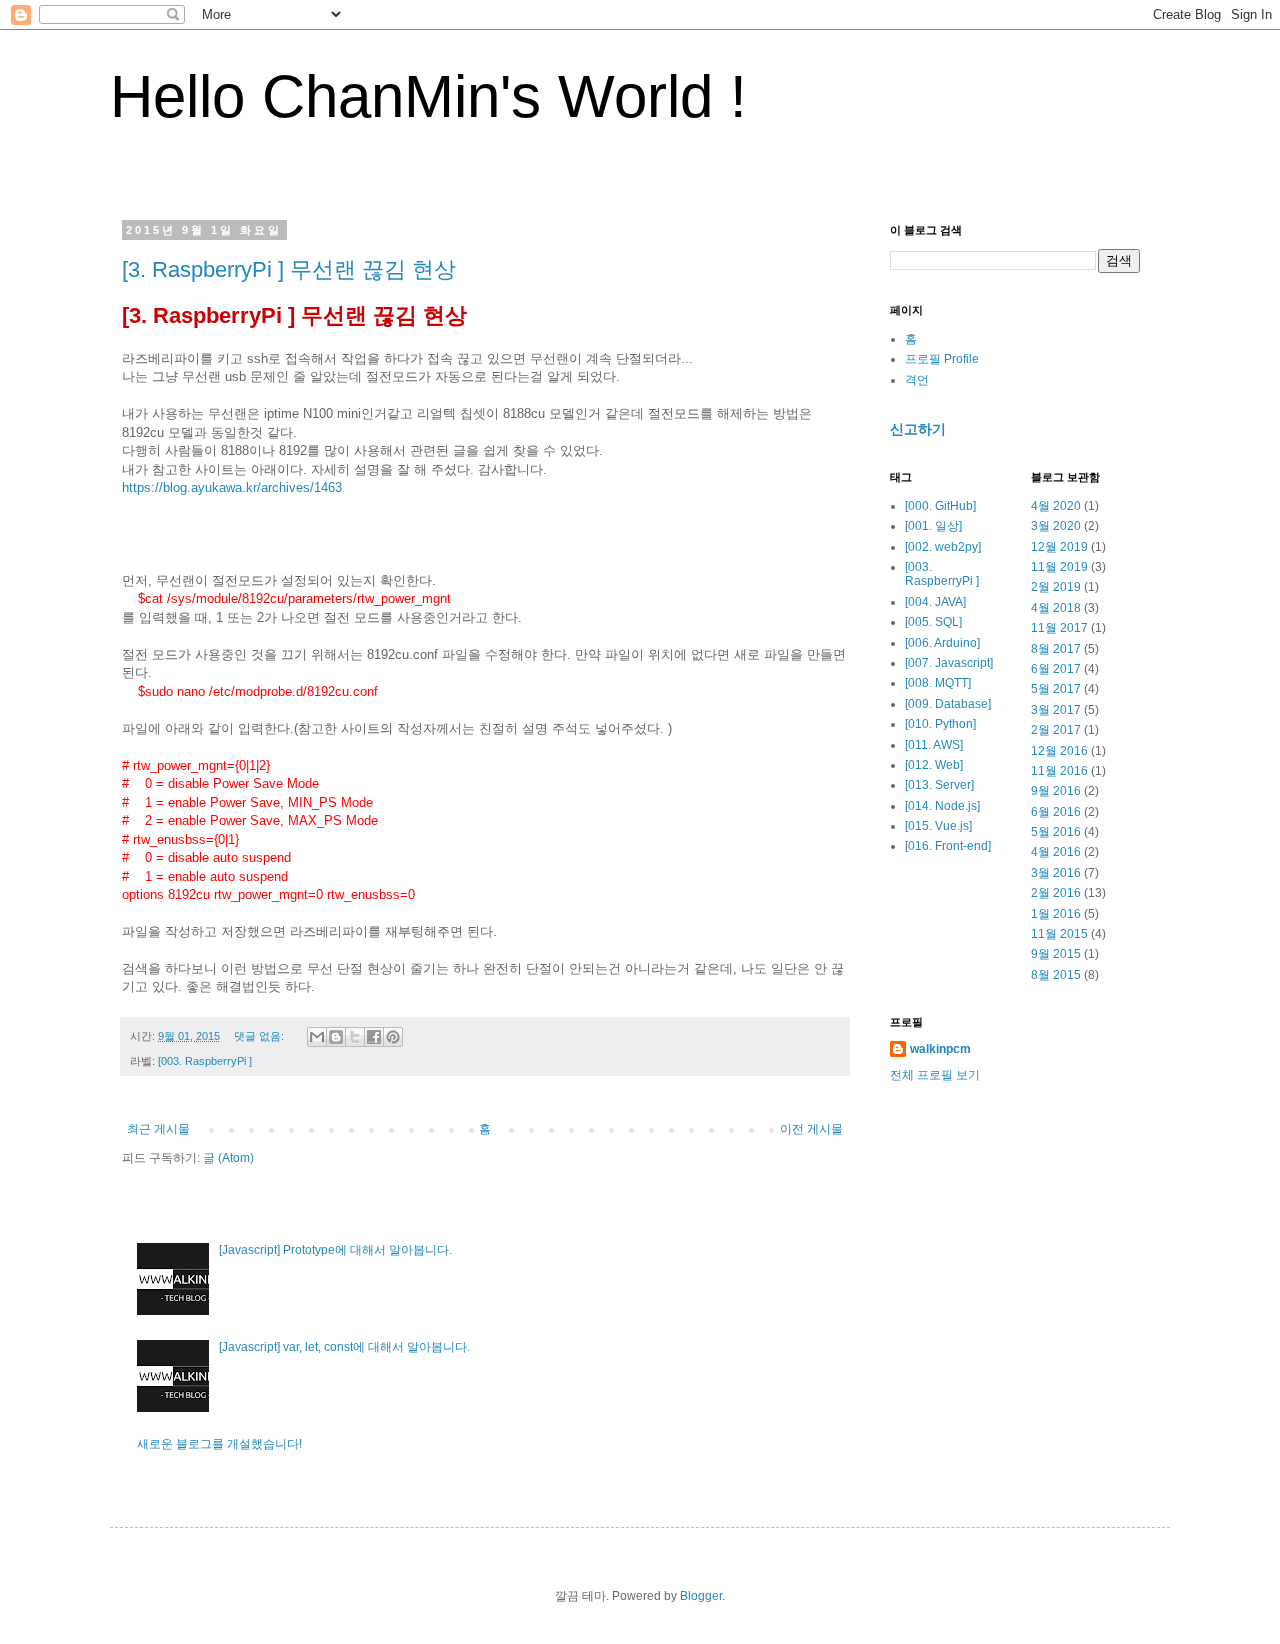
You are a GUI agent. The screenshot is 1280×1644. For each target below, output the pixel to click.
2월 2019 (1056, 587)
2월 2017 (1056, 730)
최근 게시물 (158, 1129)
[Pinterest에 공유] (393, 1037)
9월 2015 (1056, 954)
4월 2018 (1056, 608)
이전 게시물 (811, 1129)
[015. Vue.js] (938, 826)
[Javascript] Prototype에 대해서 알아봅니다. (335, 1250)
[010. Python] (940, 724)
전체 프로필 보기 (935, 1075)
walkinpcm (940, 1049)
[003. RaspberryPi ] (205, 1061)
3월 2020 (1056, 526)
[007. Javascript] (949, 663)
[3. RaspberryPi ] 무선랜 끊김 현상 (289, 269)
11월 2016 (1059, 771)
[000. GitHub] (940, 506)
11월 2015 (1059, 934)
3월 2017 (1056, 710)
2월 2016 (1056, 893)
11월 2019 (1059, 567)
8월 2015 (1056, 975)
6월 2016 (1056, 812)
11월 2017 (1059, 628)
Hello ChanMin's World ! (428, 96)
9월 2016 (1056, 791)
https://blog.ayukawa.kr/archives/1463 (232, 487)
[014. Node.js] (942, 806)
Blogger (701, 1596)
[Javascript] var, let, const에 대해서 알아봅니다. (344, 1347)
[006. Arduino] (942, 643)
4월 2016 (1056, 852)
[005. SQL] (933, 622)
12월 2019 (1059, 547)
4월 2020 (1056, 506)
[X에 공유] (355, 1037)
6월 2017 (1056, 669)
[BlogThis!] (336, 1037)
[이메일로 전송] (317, 1037)
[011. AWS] (934, 745)
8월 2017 (1056, 649)
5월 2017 (1056, 689)
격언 (917, 380)
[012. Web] (934, 765)
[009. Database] (948, 704)
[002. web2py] (943, 547)
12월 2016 (1059, 751)
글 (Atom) (228, 1158)
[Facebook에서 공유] (374, 1037)
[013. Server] (939, 785)
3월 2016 (1056, 873)
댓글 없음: (260, 1036)
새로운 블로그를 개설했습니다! (219, 1444)
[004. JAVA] (935, 602)
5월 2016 (1056, 832)
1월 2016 (1056, 914)
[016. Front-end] (948, 846)
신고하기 (918, 429)
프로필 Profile (942, 359)
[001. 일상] (933, 526)
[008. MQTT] (938, 683)
